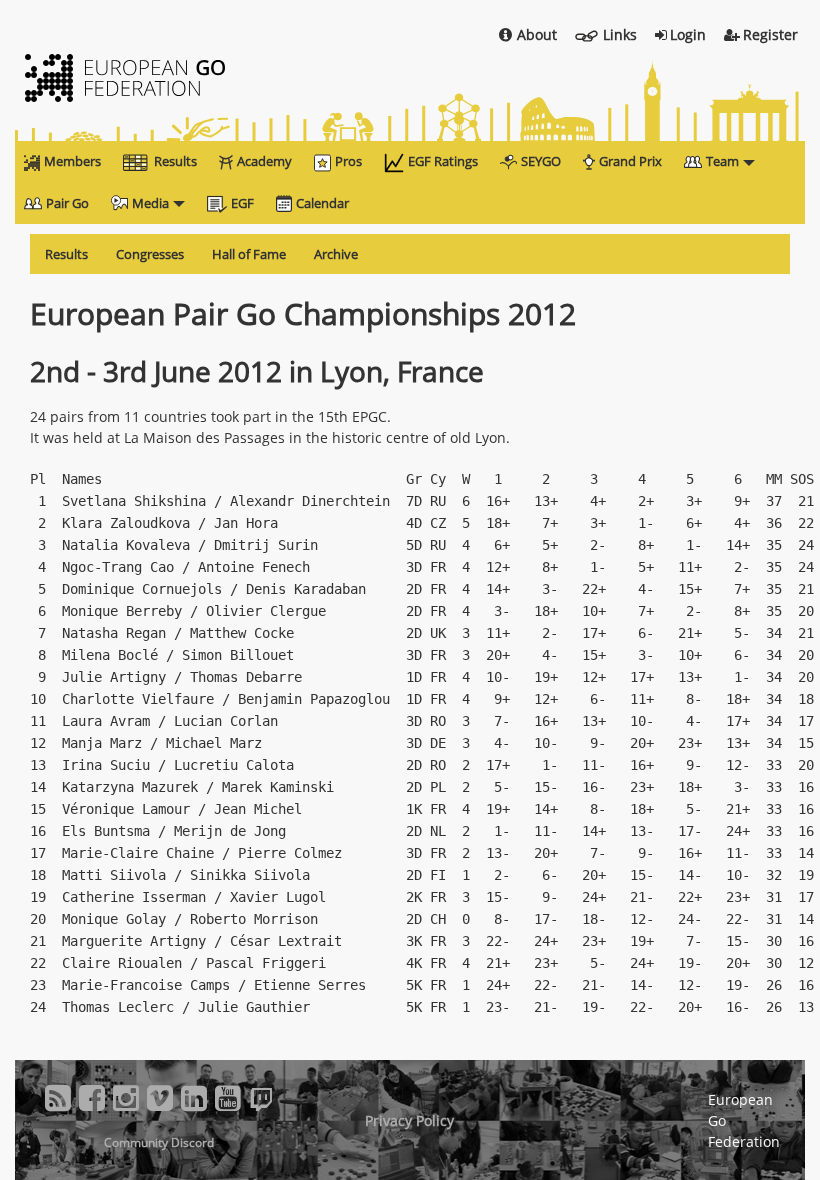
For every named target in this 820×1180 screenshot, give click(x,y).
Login (688, 34)
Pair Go (67, 203)
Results (175, 161)
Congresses (150, 254)
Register (770, 34)
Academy (264, 161)
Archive (336, 254)
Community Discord (159, 1142)
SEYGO (541, 161)
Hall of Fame (249, 254)
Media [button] (150, 203)
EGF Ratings (443, 161)
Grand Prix (630, 161)
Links (620, 34)
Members (72, 161)
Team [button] (722, 161)
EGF (242, 203)
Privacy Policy (409, 1120)
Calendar (322, 203)
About (537, 34)
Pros (348, 161)
